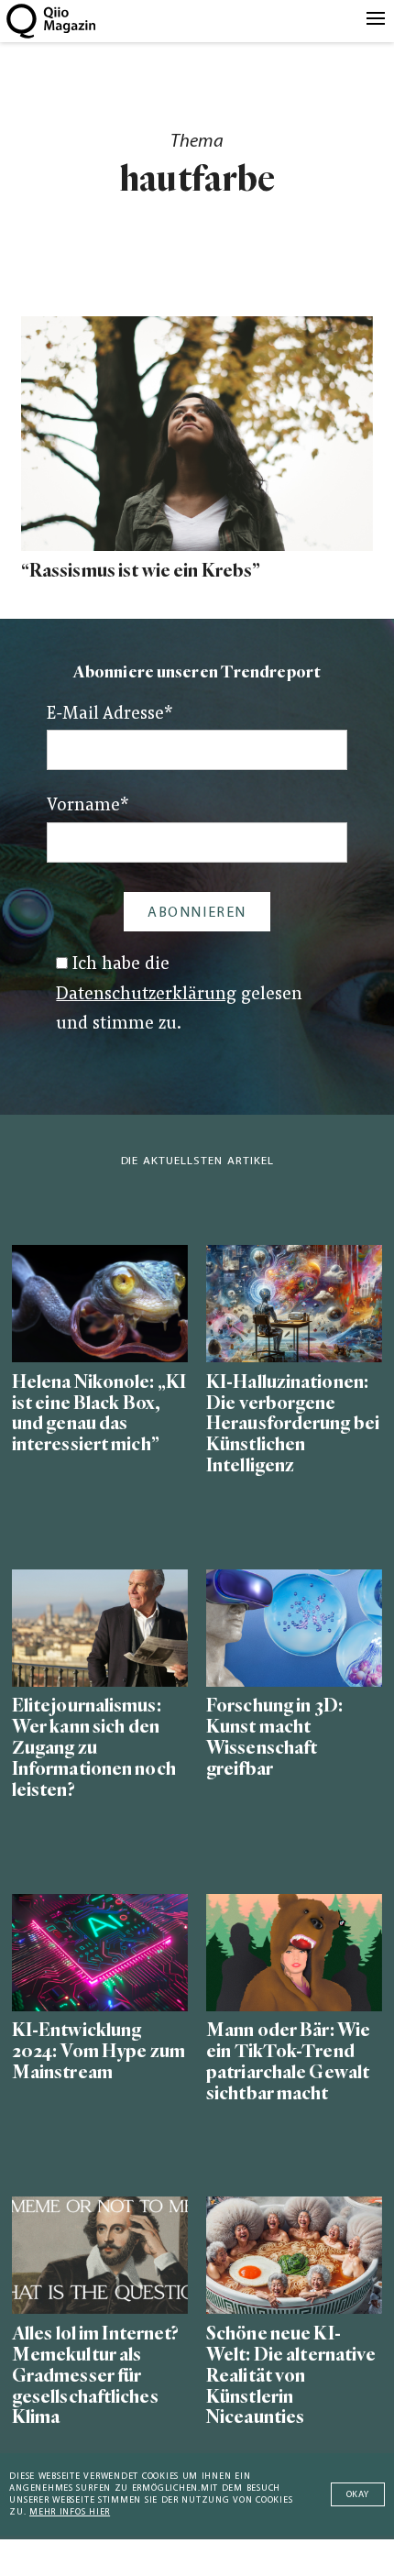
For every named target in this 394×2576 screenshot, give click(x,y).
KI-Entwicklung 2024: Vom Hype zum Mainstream (98, 2051)
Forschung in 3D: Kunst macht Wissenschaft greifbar (274, 1737)
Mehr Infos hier (70, 2512)
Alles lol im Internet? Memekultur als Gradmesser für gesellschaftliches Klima (96, 2376)
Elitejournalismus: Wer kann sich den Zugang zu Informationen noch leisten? (94, 1748)
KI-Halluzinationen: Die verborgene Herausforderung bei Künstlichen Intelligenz (293, 1424)
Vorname (88, 806)
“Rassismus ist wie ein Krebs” (141, 571)
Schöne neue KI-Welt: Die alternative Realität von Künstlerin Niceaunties (291, 2376)
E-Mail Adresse (110, 715)
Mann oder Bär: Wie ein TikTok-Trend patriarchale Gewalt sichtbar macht (288, 2062)
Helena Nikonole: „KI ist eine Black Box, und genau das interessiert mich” (99, 1414)
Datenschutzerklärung (146, 995)
